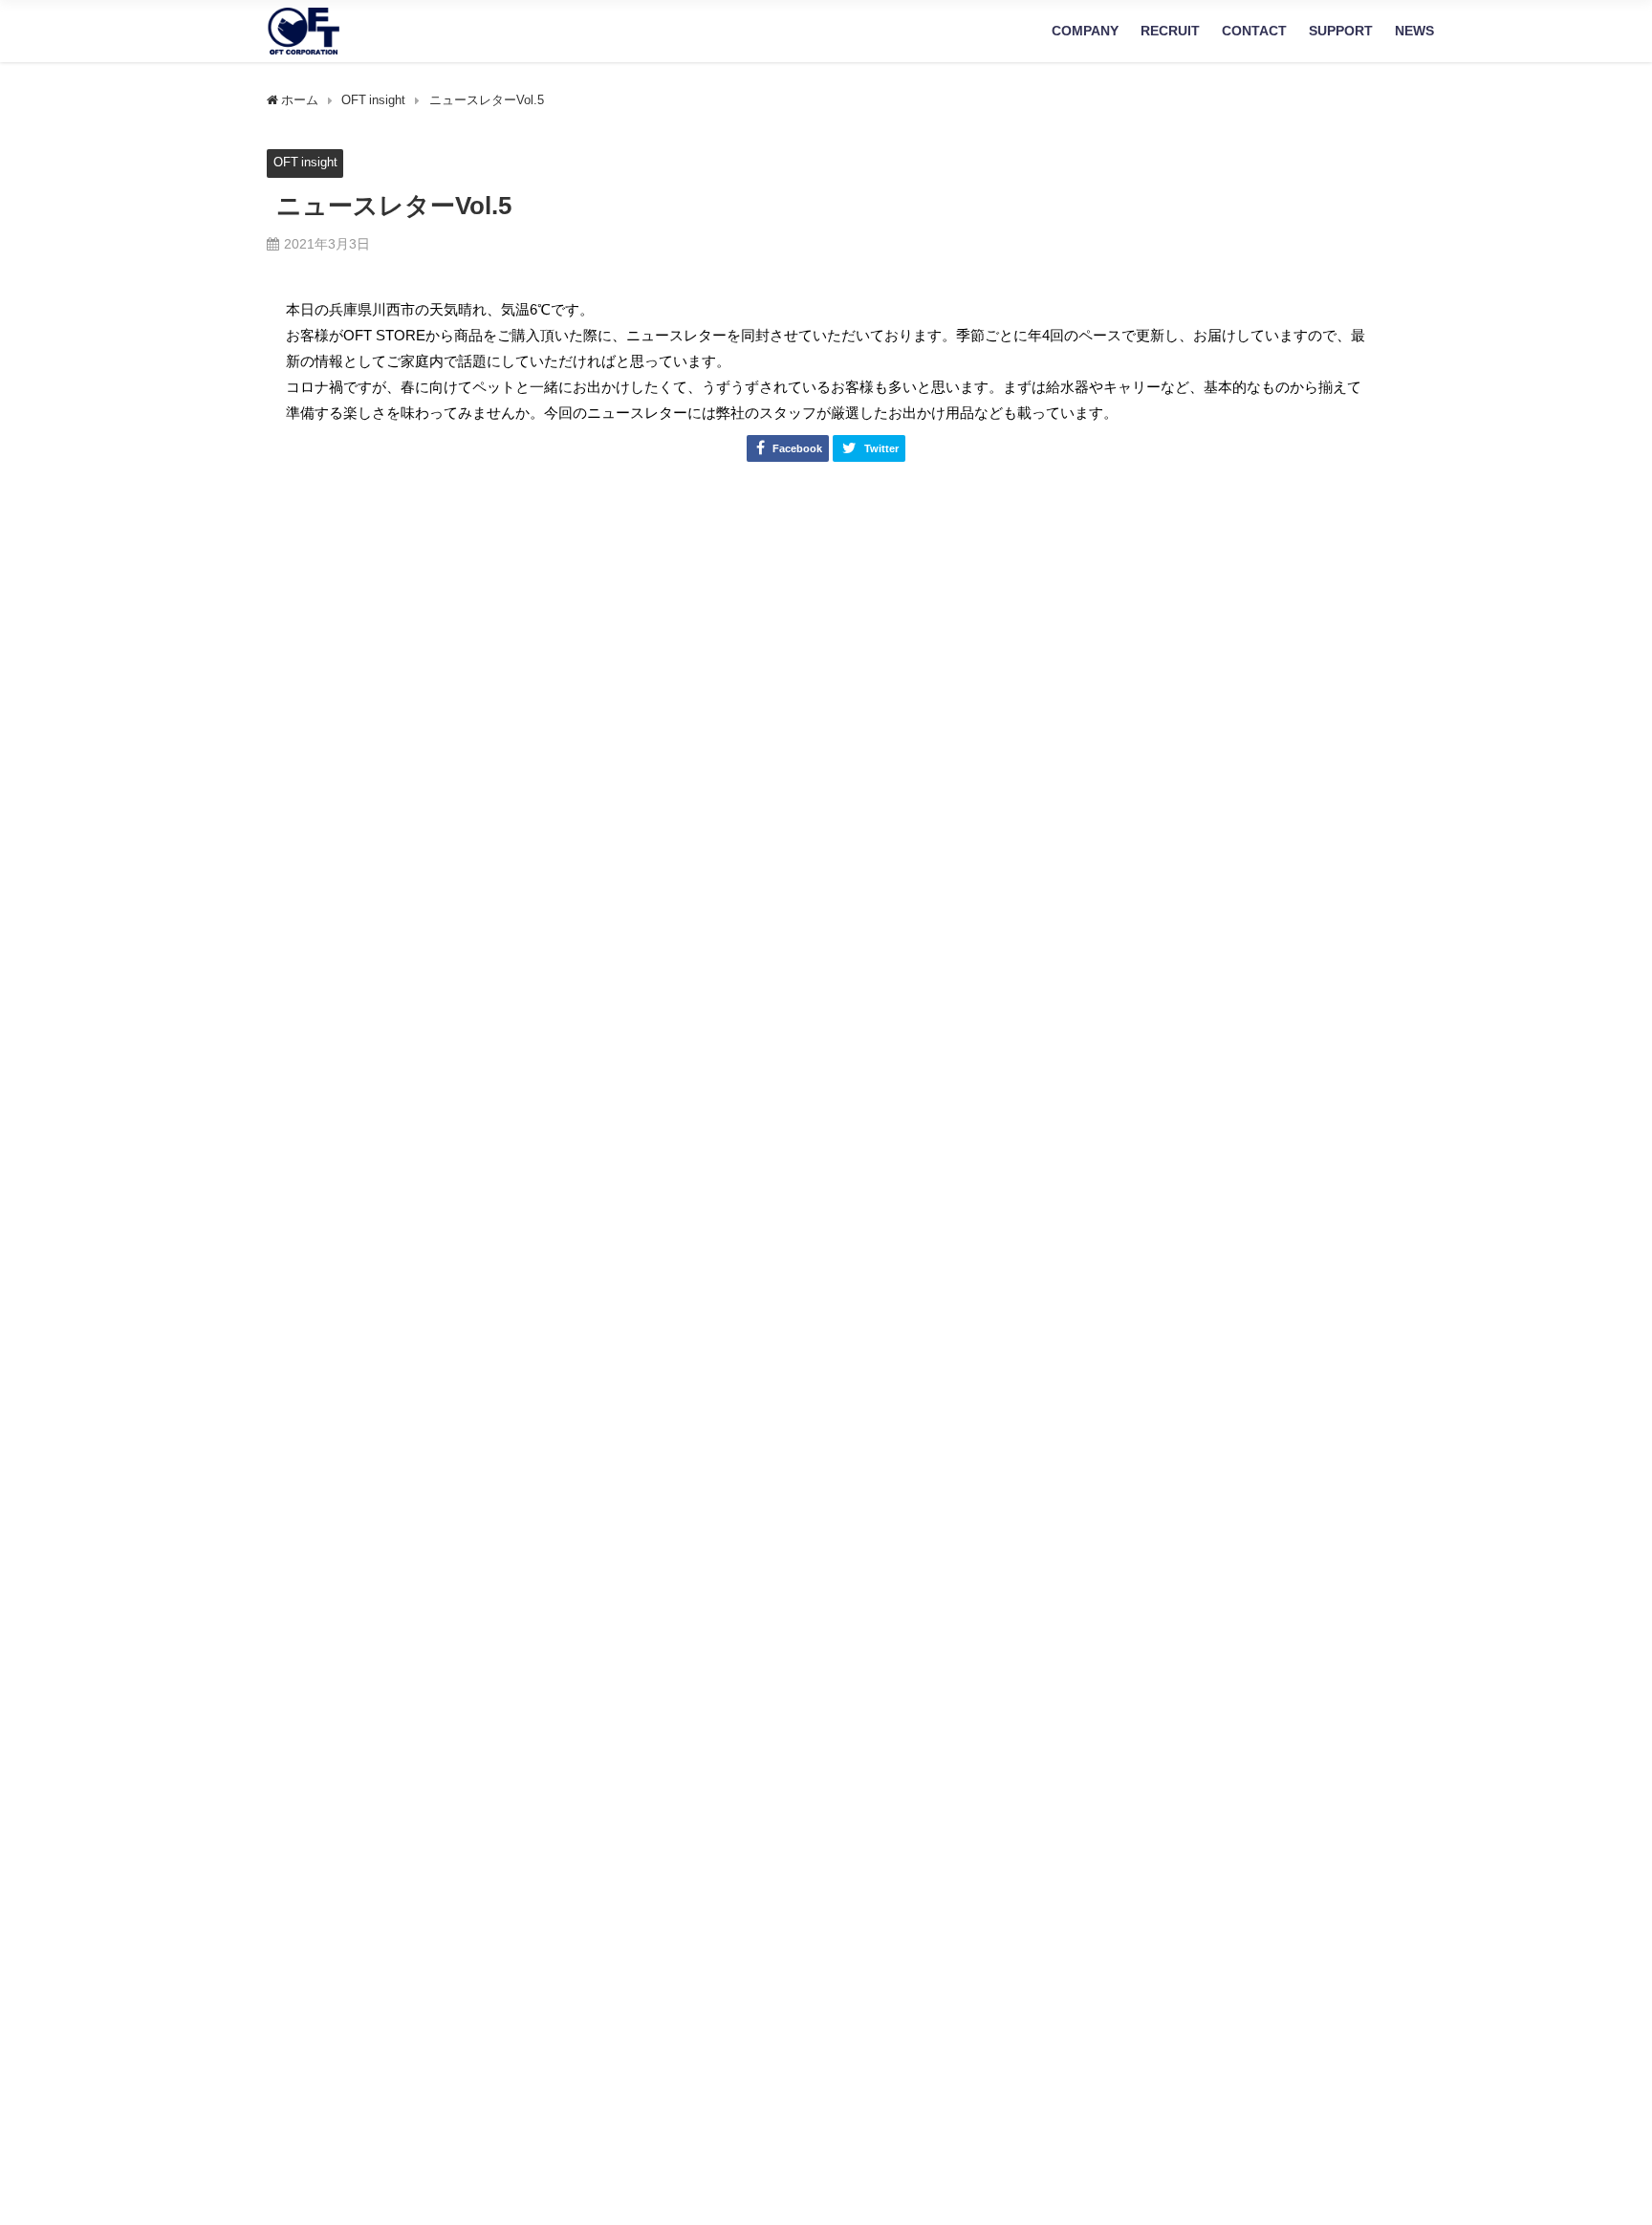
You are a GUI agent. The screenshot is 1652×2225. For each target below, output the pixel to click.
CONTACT (1254, 31)
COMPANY (1085, 31)
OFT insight (305, 162)
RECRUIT (1170, 31)
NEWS (1414, 31)
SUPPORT (1341, 31)
